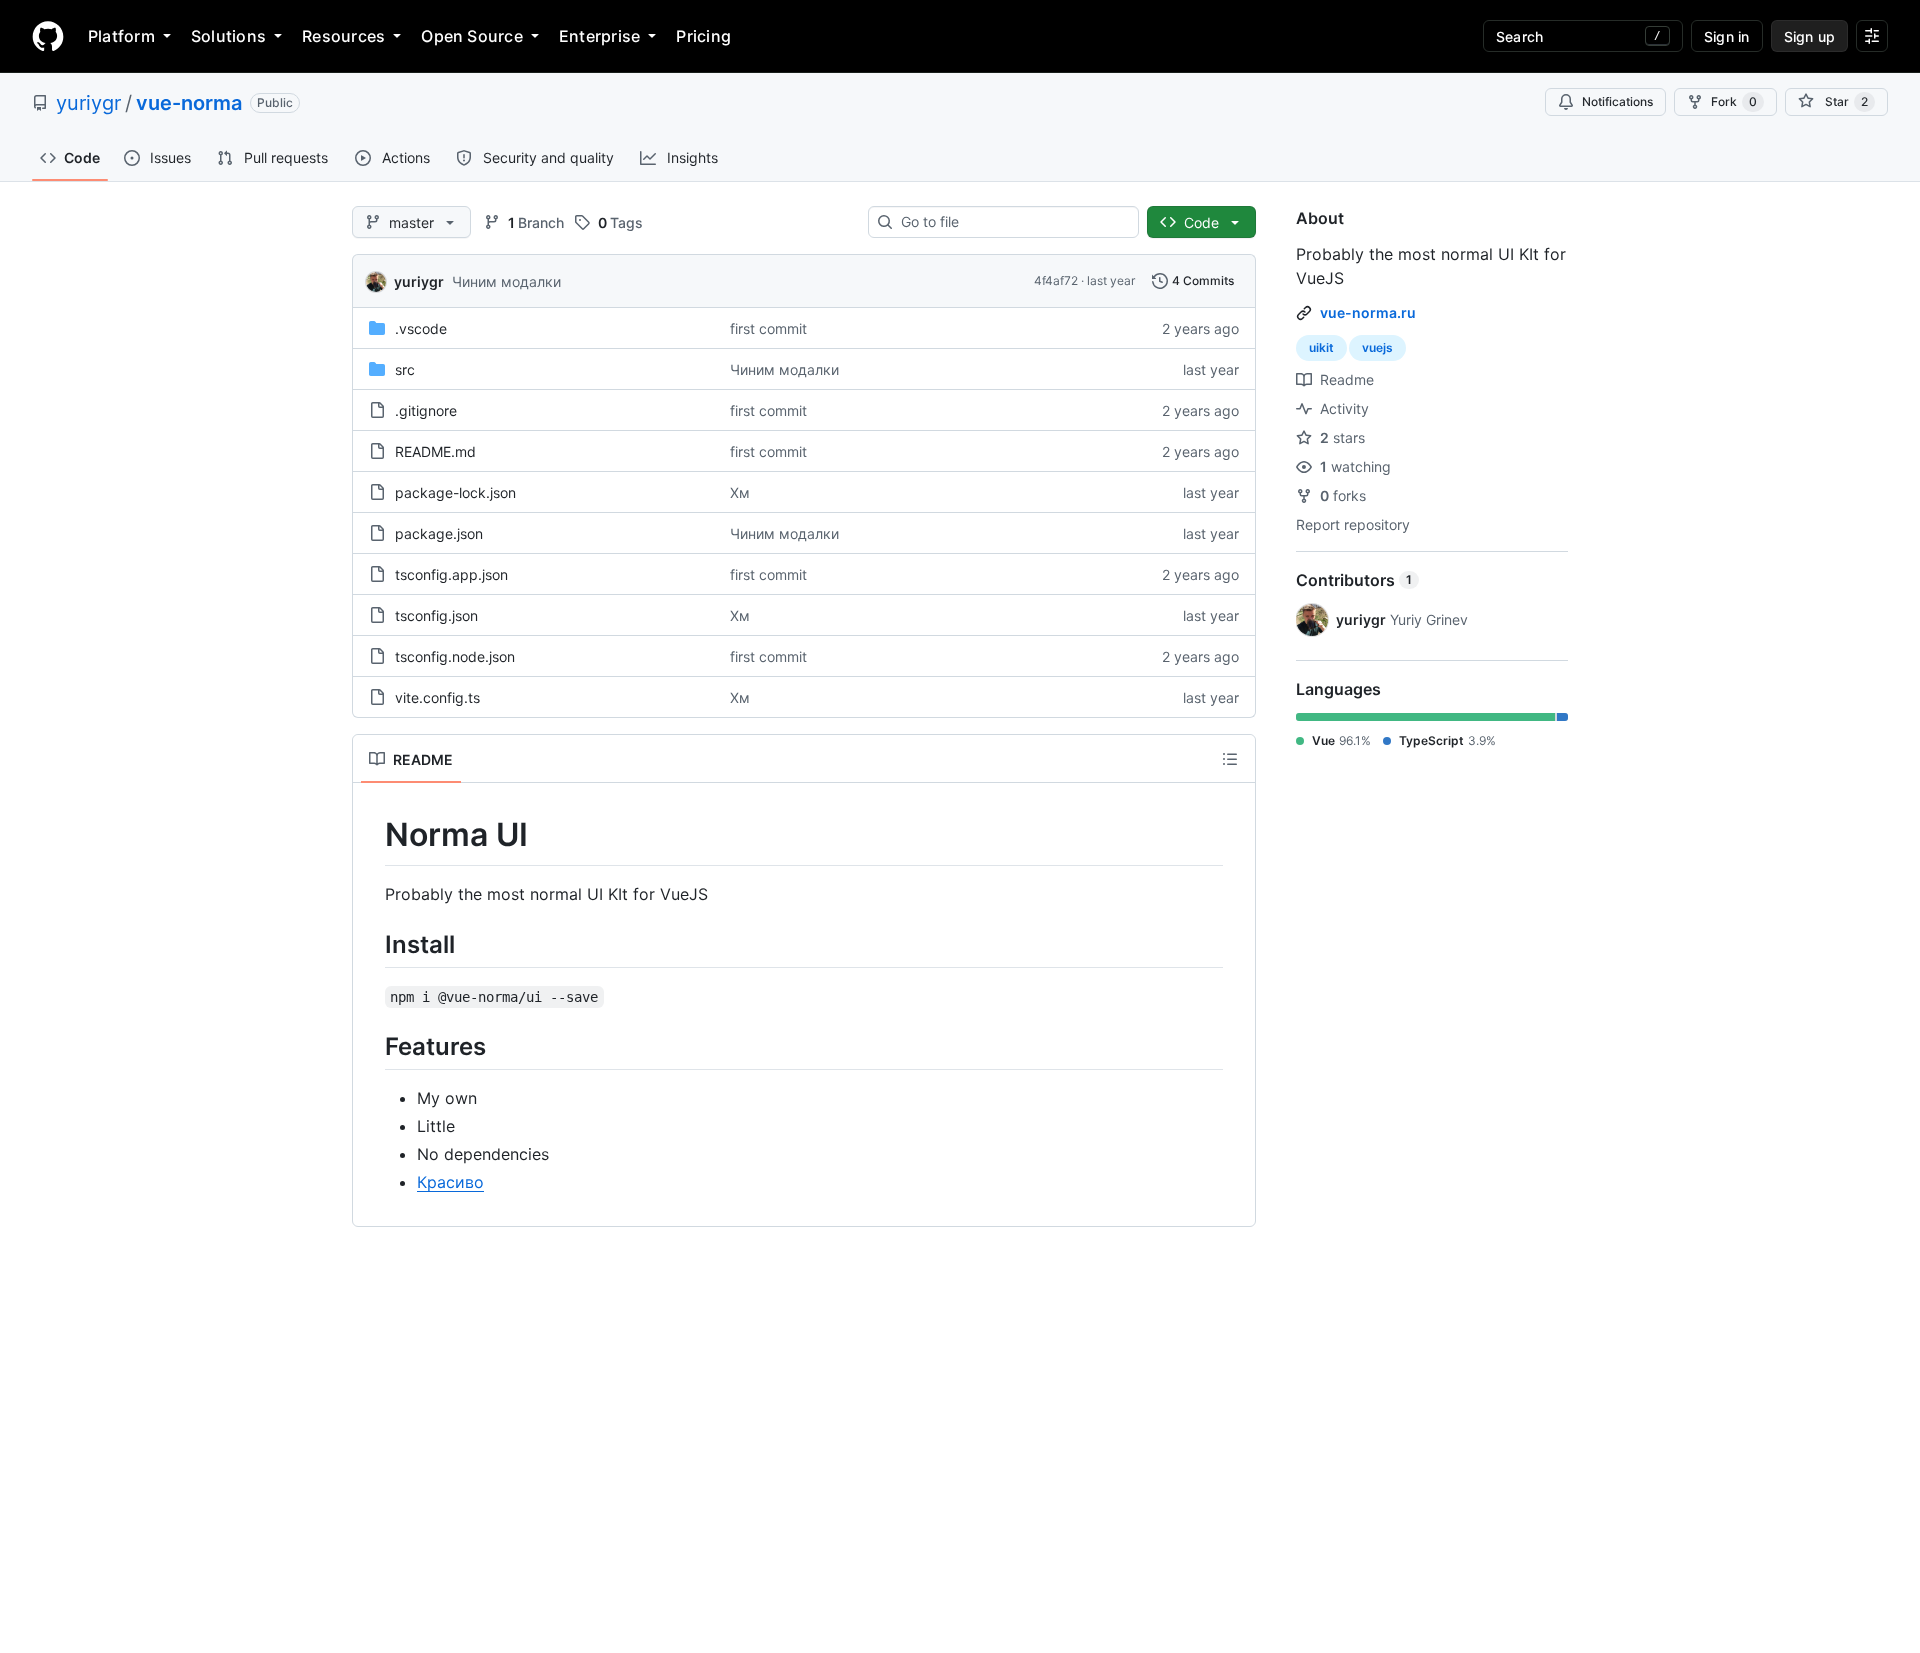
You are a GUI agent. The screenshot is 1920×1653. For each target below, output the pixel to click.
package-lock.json (455, 492)
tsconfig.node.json (455, 656)
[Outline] (1230, 759)
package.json (439, 533)
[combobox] (1011, 222)
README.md (435, 451)
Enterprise (599, 36)
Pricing (703, 36)
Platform (121, 36)
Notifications (1617, 101)
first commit (768, 328)
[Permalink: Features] (371, 1046)
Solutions (228, 36)
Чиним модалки (506, 281)
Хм (740, 492)
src (405, 369)
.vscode (421, 328)
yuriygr (88, 103)
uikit (1321, 347)
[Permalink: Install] (371, 944)
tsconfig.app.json (451, 574)
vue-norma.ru (1368, 312)
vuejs (1377, 347)
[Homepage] (48, 36)
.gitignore (426, 410)
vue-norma (189, 103)
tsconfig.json (436, 615)
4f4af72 (1056, 280)
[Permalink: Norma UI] (371, 835)
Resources (343, 36)
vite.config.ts (437, 697)
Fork (1734, 101)
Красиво (450, 1182)
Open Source (472, 36)
